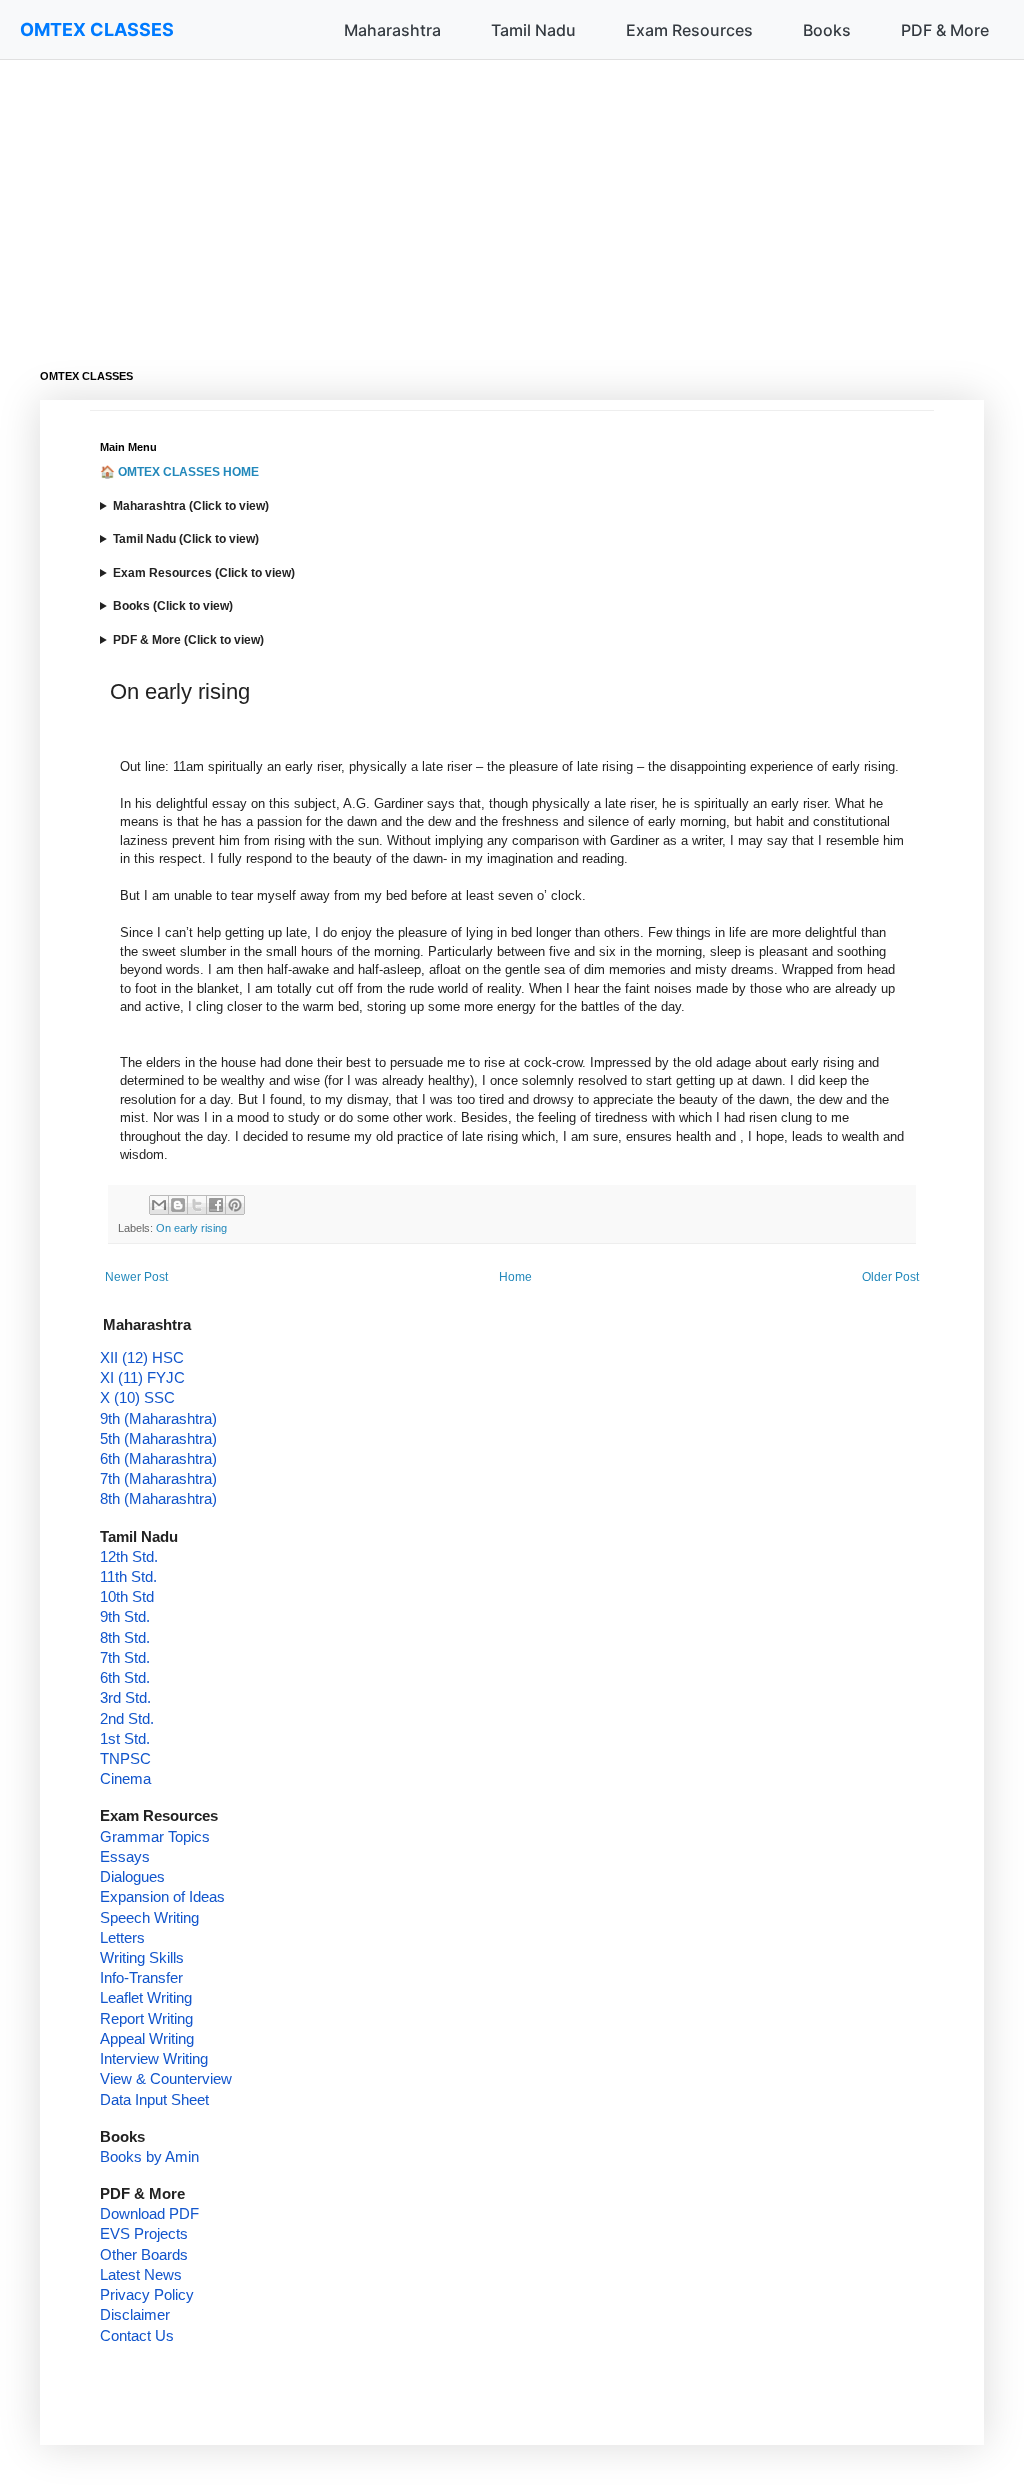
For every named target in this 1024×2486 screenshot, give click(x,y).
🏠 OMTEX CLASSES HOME (179, 472)
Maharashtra (392, 30)
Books (827, 30)
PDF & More (945, 30)
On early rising (191, 1228)
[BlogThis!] (178, 1205)
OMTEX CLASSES (97, 29)
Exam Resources (689, 30)
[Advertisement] (512, 200)
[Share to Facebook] (216, 1205)
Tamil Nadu (533, 30)
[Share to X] (197, 1205)
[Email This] (159, 1205)
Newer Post (136, 1277)
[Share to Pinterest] (235, 1205)
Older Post (890, 1277)
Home (515, 1277)
